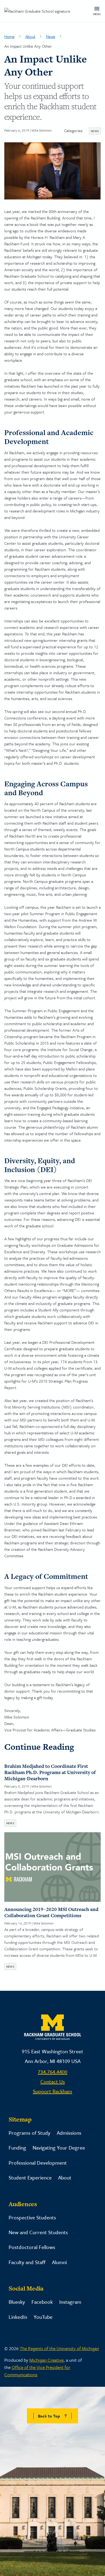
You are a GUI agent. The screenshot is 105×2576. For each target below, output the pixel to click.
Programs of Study (29, 2133)
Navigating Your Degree (59, 2148)
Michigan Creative (46, 2360)
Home (9, 36)
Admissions (69, 2133)
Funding (17, 2148)
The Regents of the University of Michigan (59, 2348)
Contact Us (53, 2081)
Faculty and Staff (27, 2262)
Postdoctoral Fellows (32, 2247)
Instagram (70, 2302)
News (51, 36)
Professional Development (38, 2163)
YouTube (43, 2317)
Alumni (59, 2262)
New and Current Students (38, 2232)
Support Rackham (52, 2091)
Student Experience (30, 2177)
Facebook (42, 2302)
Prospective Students (32, 2217)
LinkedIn (18, 2317)
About (30, 36)
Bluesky (17, 2302)
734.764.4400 (52, 2072)
